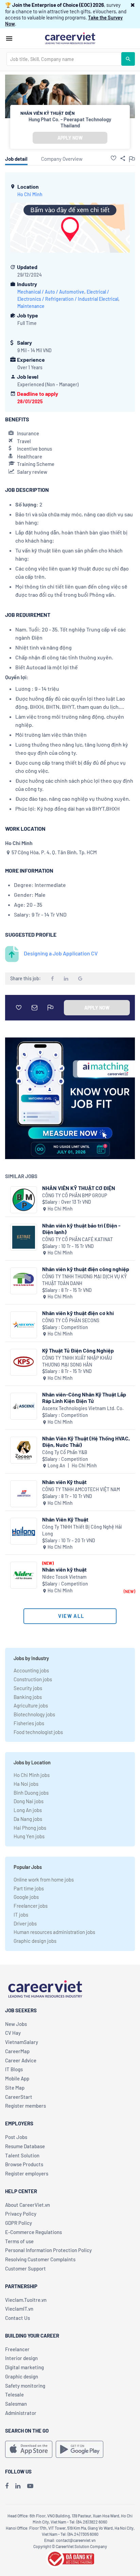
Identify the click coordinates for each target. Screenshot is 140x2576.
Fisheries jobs (29, 1723)
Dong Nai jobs (29, 1801)
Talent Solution (22, 2155)
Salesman (16, 2404)
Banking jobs (28, 1697)
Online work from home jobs (44, 1879)
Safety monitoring (25, 2386)
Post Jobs (16, 2137)
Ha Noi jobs (26, 1784)
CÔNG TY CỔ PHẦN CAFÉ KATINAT (77, 1239)
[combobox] (64, 59)
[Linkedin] (18, 2486)
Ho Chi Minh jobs (32, 1775)
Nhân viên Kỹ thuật (64, 1482)
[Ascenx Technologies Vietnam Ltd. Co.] (24, 1406)
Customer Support (25, 2268)
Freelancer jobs (31, 1906)
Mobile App (17, 2078)
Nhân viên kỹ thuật (64, 1569)
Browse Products (24, 2164)
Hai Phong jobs (30, 1828)
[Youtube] (30, 2486)
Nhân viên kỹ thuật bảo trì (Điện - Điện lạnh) (81, 1229)
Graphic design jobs (35, 1941)
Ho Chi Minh (30, 194)
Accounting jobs (31, 1670)
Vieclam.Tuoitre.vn (26, 2300)
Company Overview (62, 159)
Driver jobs (25, 1923)
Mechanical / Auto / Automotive (51, 292)
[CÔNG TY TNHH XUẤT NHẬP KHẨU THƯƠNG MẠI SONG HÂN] (24, 1362)
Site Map (15, 2088)
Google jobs (26, 1897)
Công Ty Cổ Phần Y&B (65, 1452)
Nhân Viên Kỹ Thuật (65, 1519)
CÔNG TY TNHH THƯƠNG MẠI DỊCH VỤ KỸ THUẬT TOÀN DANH (84, 1280)
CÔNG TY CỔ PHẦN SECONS (71, 1320)
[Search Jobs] (128, 59)
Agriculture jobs (31, 1705)
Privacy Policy (21, 2214)
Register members (25, 2106)
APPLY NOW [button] (70, 138)
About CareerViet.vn (28, 2205)
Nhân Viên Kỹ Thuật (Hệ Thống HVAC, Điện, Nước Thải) (86, 1441)
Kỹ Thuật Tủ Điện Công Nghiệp (78, 1350)
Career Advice (21, 2060)
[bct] (70, 2558)
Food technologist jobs (38, 1732)
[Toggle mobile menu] (9, 38)
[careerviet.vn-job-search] (29, 2449)
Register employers (27, 2173)
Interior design (21, 2358)
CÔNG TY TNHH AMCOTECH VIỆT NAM (81, 1489)
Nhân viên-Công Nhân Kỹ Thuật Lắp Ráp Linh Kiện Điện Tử (84, 1398)
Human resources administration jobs (54, 1932)
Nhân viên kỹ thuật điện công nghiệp (86, 1269)
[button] (133, 5)
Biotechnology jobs (34, 1714)
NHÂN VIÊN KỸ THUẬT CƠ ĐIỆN (79, 1188)
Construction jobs (33, 1679)
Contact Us (17, 2318)
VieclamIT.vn (19, 2309)
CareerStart (19, 2097)
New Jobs (16, 2024)
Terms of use (19, 2241)
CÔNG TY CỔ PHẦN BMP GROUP (75, 1195)
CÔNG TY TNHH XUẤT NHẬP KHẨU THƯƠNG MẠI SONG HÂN (77, 1361)
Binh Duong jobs (31, 1793)
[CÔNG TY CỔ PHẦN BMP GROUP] (24, 1200)
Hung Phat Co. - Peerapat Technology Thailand (70, 122)
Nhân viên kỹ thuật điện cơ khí (78, 1313)
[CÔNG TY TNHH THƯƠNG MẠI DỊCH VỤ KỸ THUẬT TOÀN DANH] (24, 1281)
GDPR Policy (19, 2223)
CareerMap (17, 2051)
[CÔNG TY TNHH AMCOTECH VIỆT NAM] (24, 1494)
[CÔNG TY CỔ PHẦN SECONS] (24, 1325)
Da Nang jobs (28, 1819)
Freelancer (17, 2349)
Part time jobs (29, 1888)
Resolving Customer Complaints (40, 2259)
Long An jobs (28, 1810)
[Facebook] (7, 2486)
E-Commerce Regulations (33, 2232)
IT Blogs (14, 2069)
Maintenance (31, 306)
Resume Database (25, 2146)
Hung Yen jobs (29, 1836)
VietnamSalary (22, 2042)
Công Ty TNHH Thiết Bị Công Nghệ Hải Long (82, 1530)
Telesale (14, 2394)
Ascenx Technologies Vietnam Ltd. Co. (83, 1408)
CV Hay (13, 2033)
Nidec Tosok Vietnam (64, 1577)
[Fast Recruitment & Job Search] (70, 38)
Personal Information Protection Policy (48, 2250)
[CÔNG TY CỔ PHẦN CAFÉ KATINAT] (24, 1237)
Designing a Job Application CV (61, 953)
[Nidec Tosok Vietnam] (24, 1575)
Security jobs (28, 1688)
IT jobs (21, 1915)
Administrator (21, 2413)
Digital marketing (24, 2367)
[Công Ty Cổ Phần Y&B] (24, 1450)
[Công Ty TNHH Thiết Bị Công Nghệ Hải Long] (24, 1531)
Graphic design (22, 2376)
